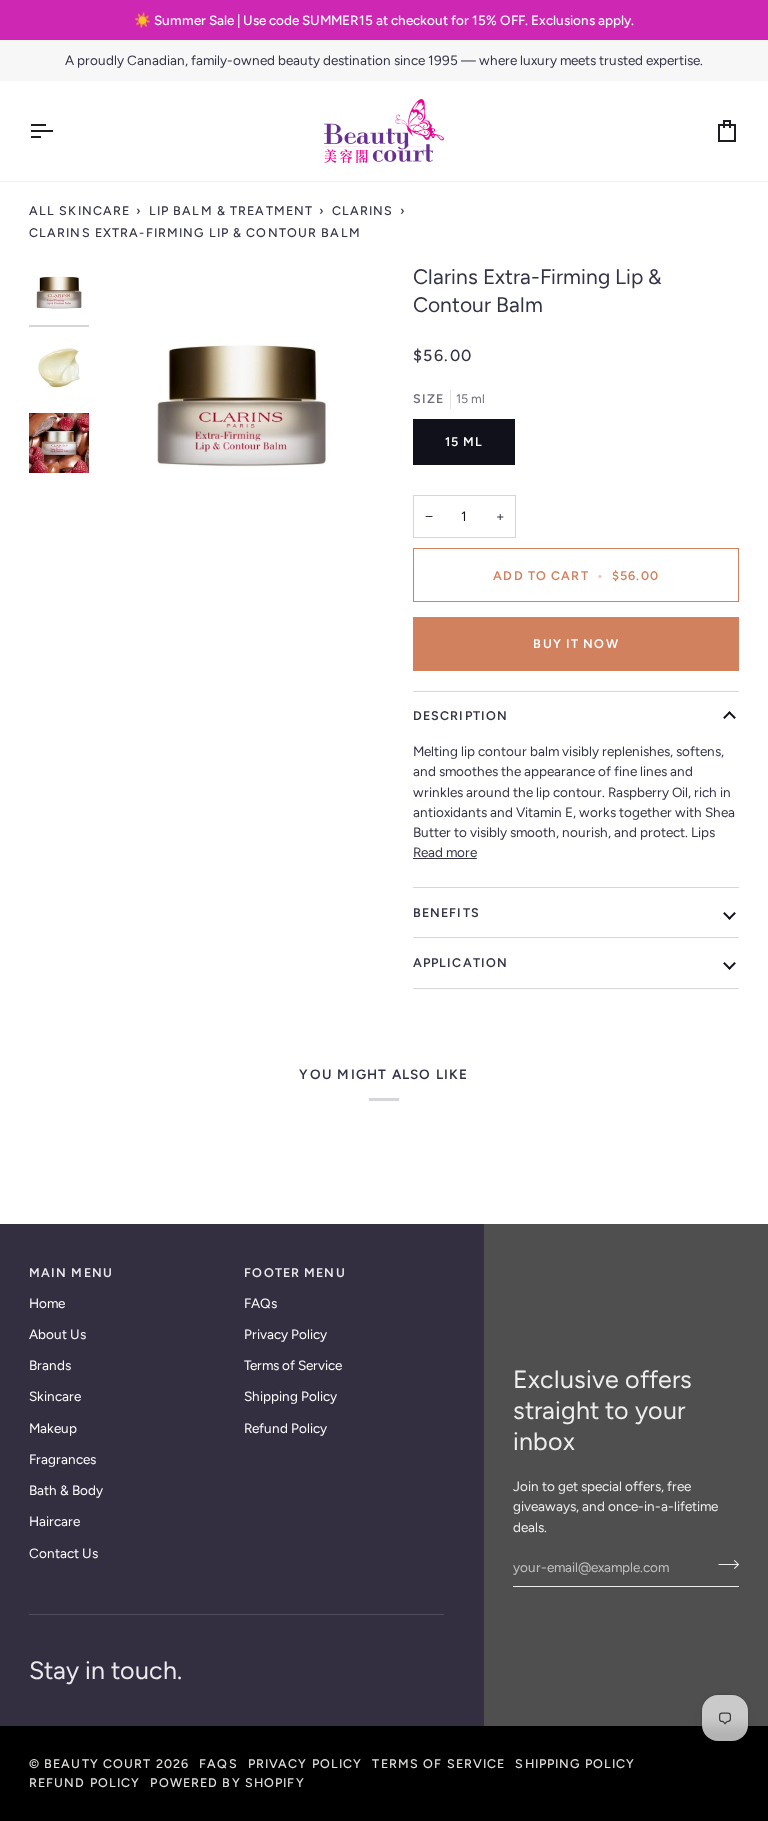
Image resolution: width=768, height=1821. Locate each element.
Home (47, 1303)
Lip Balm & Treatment (231, 210)
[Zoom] (136, 510)
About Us (57, 1334)
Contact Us (63, 1553)
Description (460, 715)
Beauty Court (98, 1763)
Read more (445, 852)
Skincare (55, 1396)
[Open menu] (59, 131)
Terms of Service (293, 1365)
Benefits (446, 912)
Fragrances (62, 1459)
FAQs (260, 1303)
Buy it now (575, 643)
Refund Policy (285, 1428)
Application (460, 962)
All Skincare (80, 210)
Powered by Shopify (227, 1782)
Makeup (53, 1428)
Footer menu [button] (294, 1272)
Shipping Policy (290, 1396)
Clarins (363, 210)
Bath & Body (66, 1490)
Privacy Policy (285, 1334)
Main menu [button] (71, 1272)
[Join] (722, 1564)
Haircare (54, 1521)
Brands (50, 1365)
